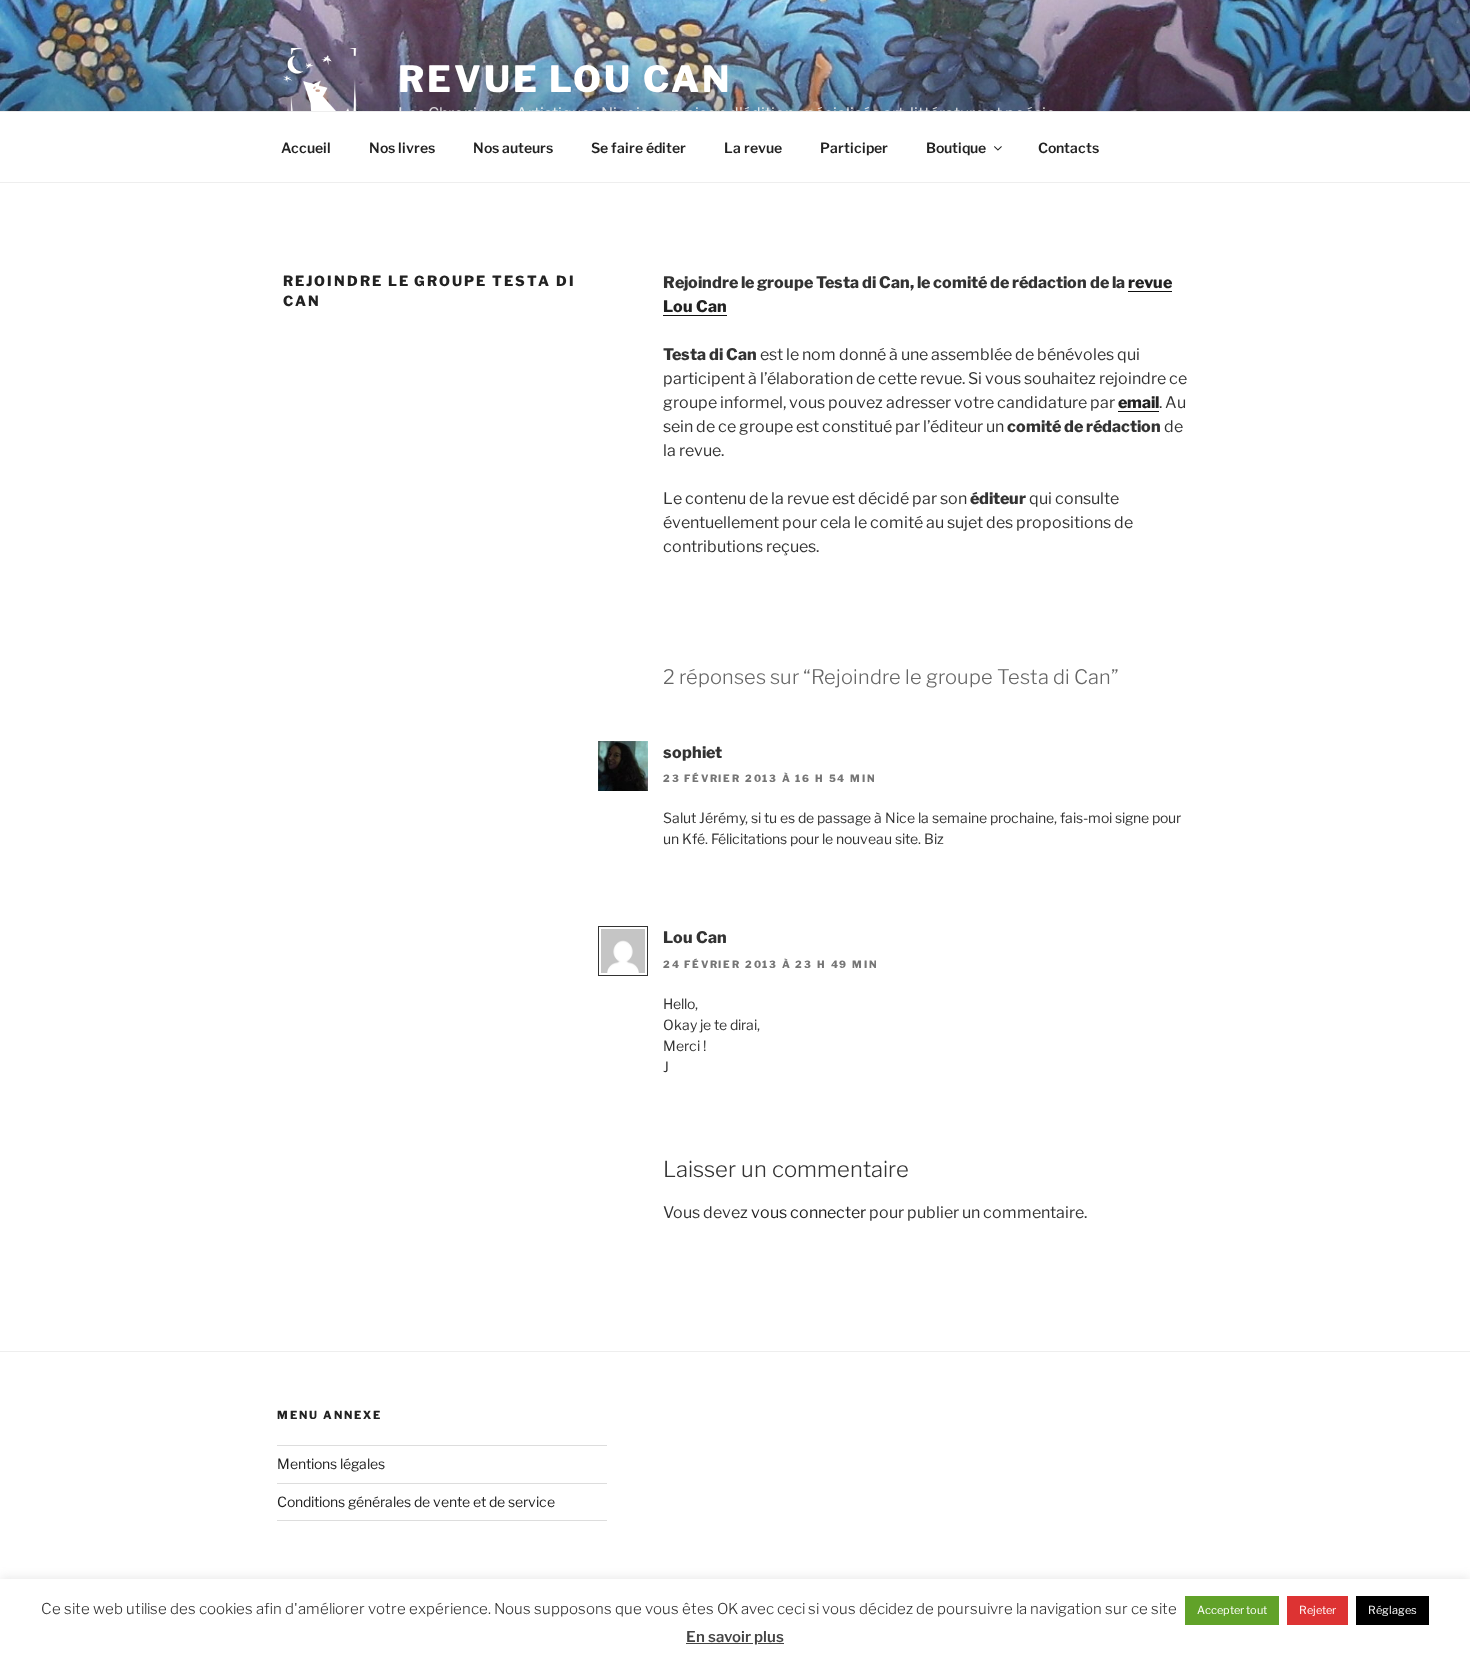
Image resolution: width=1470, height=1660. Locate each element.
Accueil (306, 147)
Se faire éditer (638, 147)
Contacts (1068, 147)
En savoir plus (735, 1637)
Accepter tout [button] (1232, 1610)
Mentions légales (331, 1463)
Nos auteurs (513, 147)
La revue (753, 147)
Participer (854, 147)
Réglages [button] (1392, 1610)
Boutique (956, 147)
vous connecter (808, 1212)
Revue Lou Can (564, 79)
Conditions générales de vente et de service (416, 1501)
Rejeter (1317, 1610)
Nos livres (402, 147)
